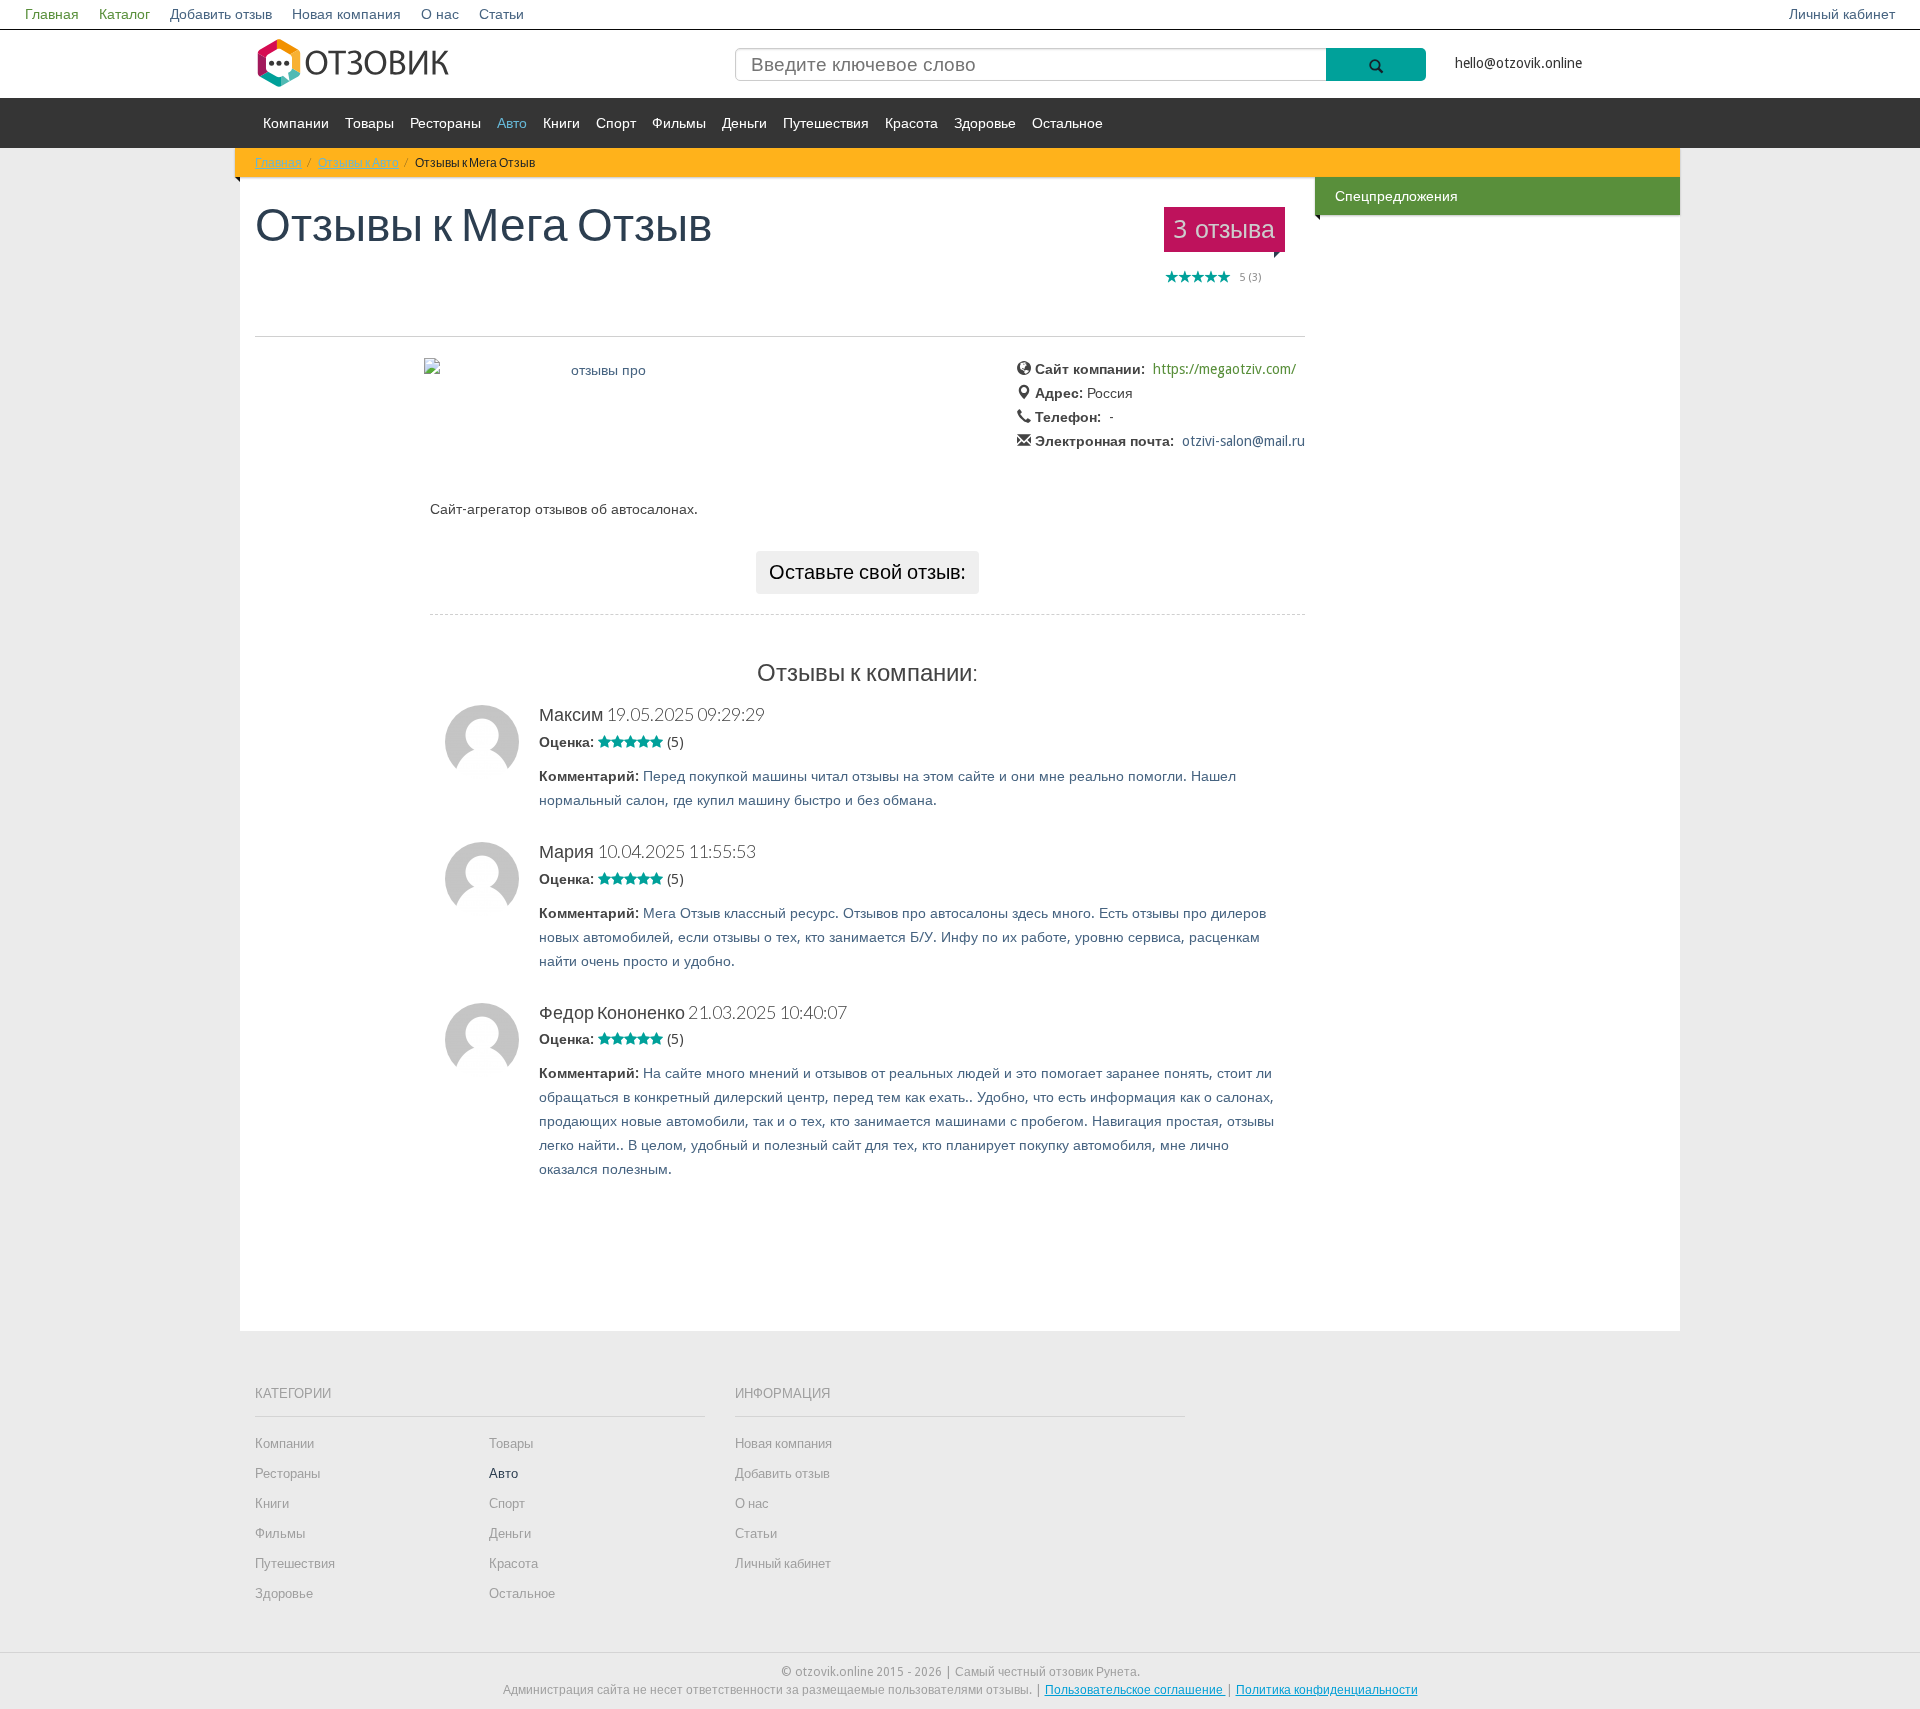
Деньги (744, 123)
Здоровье (985, 123)
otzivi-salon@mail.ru (1243, 441)
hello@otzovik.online (1518, 63)
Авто (512, 123)
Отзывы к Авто (358, 162)
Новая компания (346, 14)
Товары (369, 123)
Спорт (616, 123)
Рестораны (445, 123)
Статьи (501, 14)
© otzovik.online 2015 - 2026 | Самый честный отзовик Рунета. (960, 1672)
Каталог (124, 14)
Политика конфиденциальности (1327, 1690)
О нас (440, 14)
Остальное (1067, 123)
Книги (561, 123)
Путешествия (826, 123)
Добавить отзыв (221, 14)
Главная (52, 14)
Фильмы (679, 123)
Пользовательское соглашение (1135, 1690)
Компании (296, 123)
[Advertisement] (1500, 539)
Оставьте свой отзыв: (867, 572)
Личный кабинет (1842, 14)
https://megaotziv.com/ (1224, 369)
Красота (911, 123)
